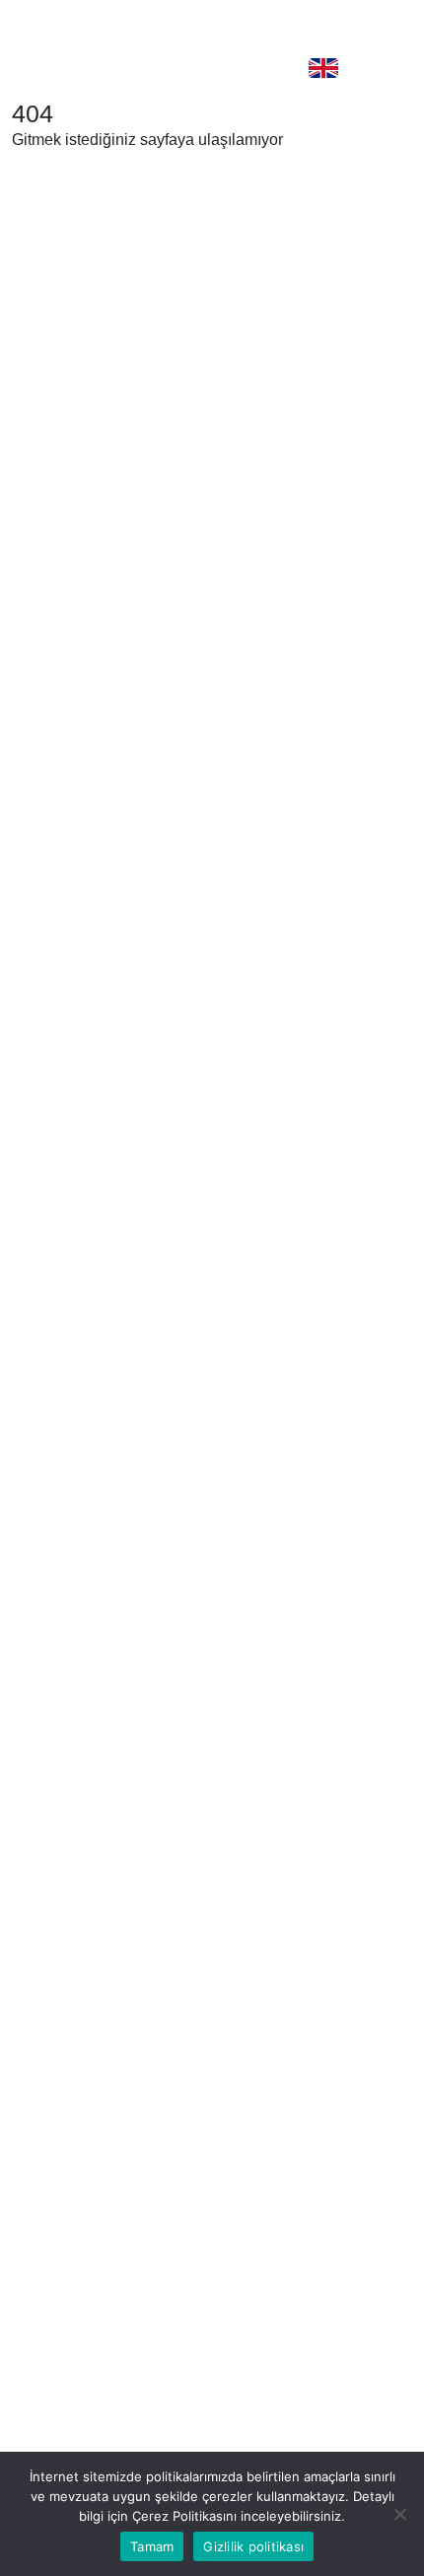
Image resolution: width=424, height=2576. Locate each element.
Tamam (152, 2546)
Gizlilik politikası (253, 2546)
